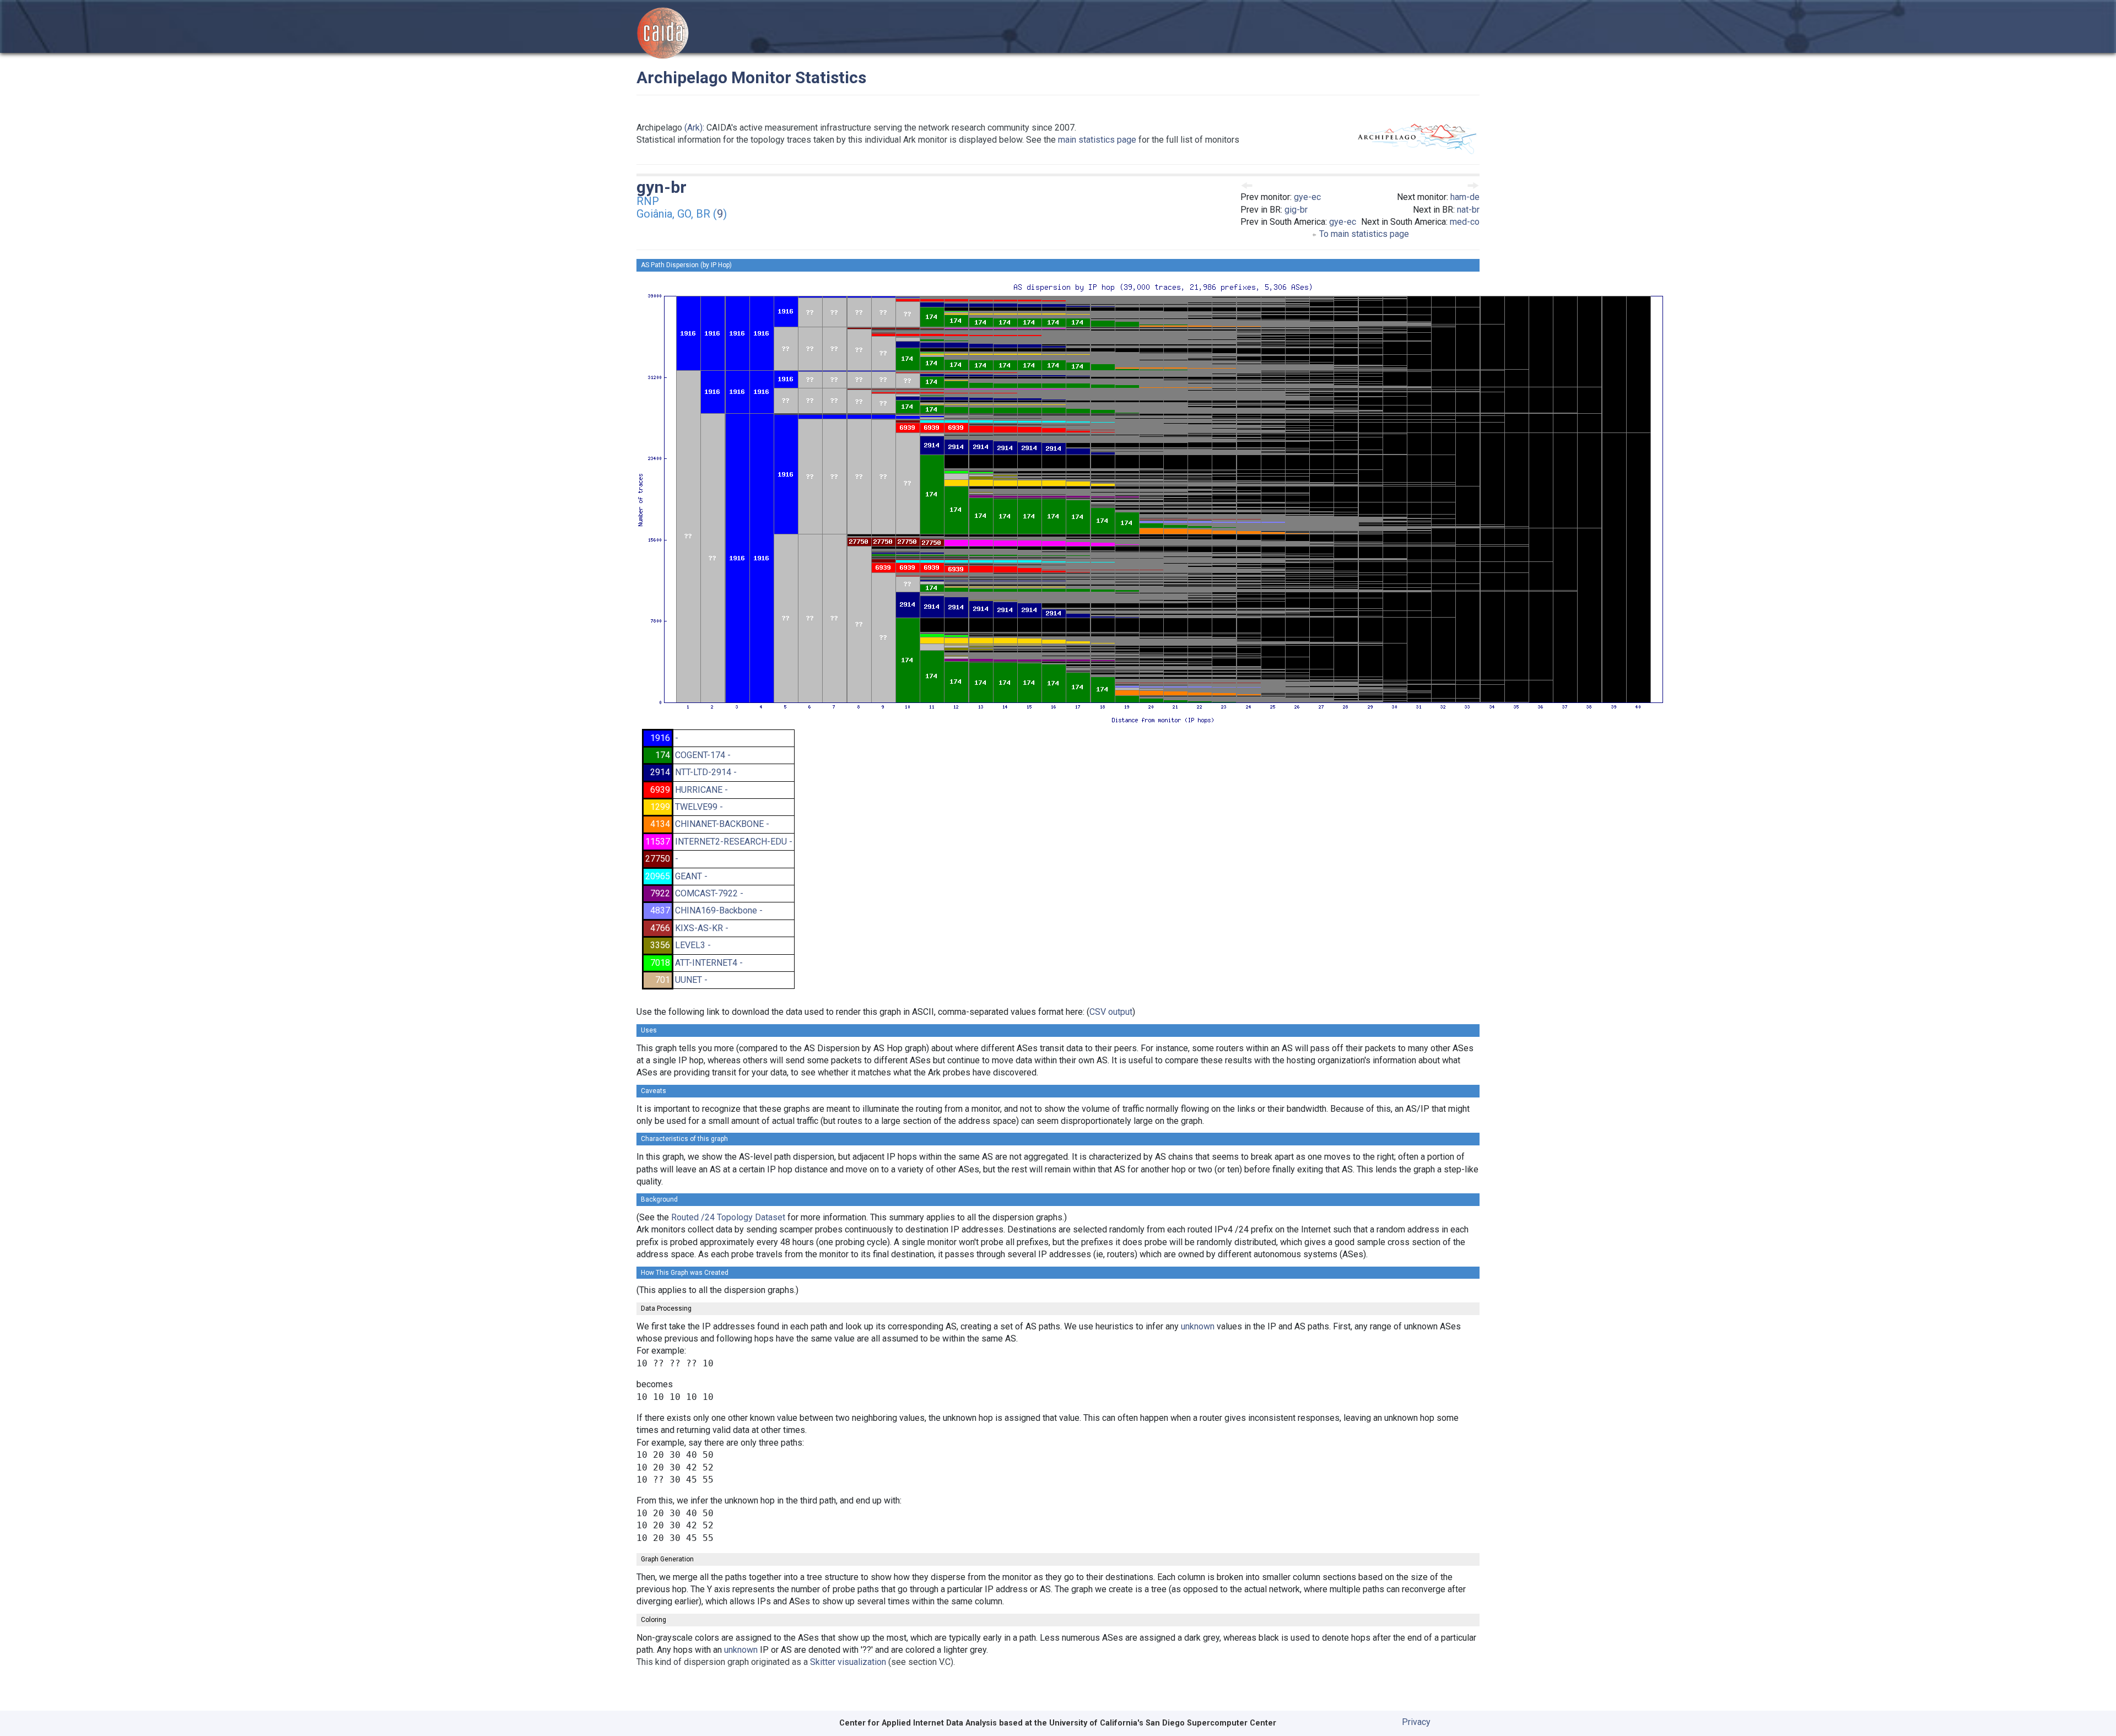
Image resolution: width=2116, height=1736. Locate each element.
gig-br (1296, 210)
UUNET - (691, 980)
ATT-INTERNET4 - (709, 963)
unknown (1198, 1326)
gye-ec (1307, 197)
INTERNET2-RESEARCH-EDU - (734, 842)
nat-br (1468, 210)
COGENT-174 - (703, 755)
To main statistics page (1363, 234)
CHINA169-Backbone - (719, 910)
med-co (1465, 222)
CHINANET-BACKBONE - (722, 824)
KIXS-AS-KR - (702, 928)
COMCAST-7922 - (709, 893)
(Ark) (693, 128)
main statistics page (1097, 140)
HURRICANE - (701, 790)
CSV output (1111, 1012)
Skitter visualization (848, 1662)
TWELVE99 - (699, 807)
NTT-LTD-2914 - (706, 772)
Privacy (1416, 1722)
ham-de (1465, 197)
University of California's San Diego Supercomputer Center (1163, 1723)
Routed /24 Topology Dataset (728, 1217)
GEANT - (691, 876)
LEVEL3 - (693, 945)
